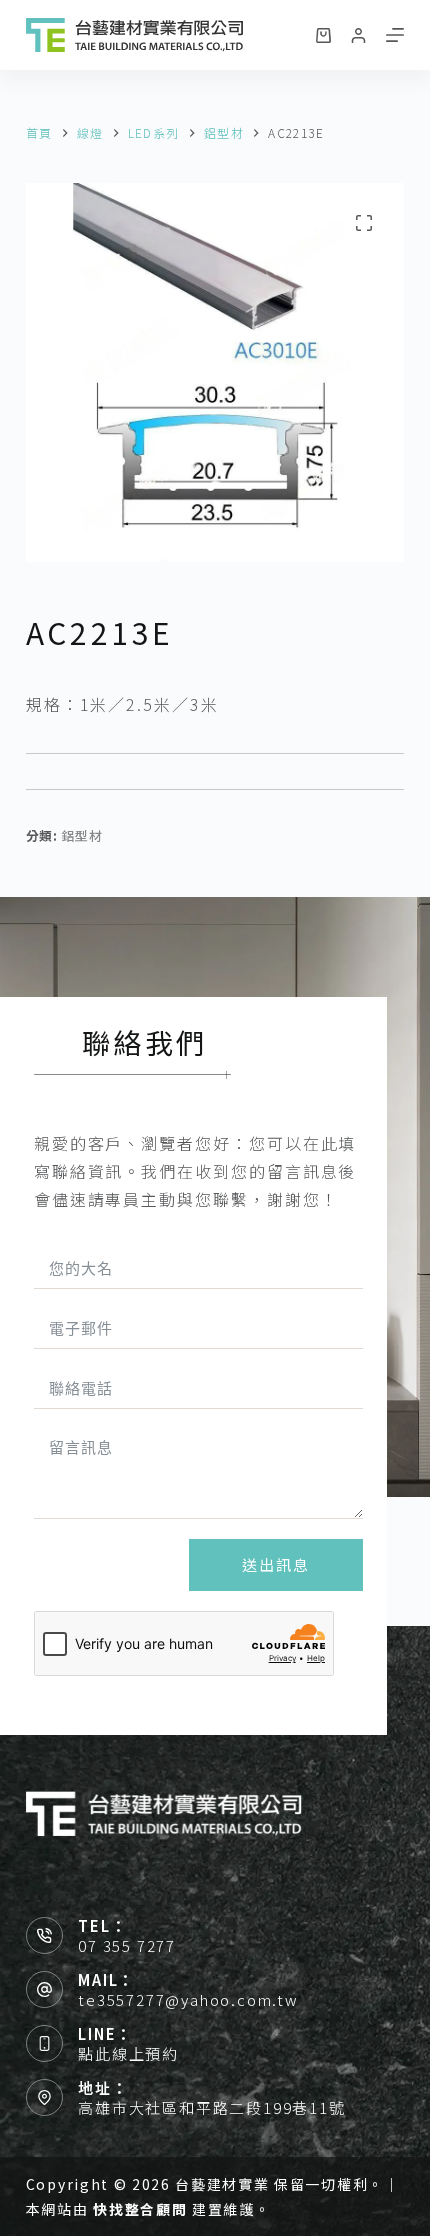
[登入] (358, 35)
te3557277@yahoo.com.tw (188, 1999)
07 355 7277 (127, 1945)
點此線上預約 (128, 2053)
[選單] (395, 35)
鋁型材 (81, 835)
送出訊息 (276, 1564)
